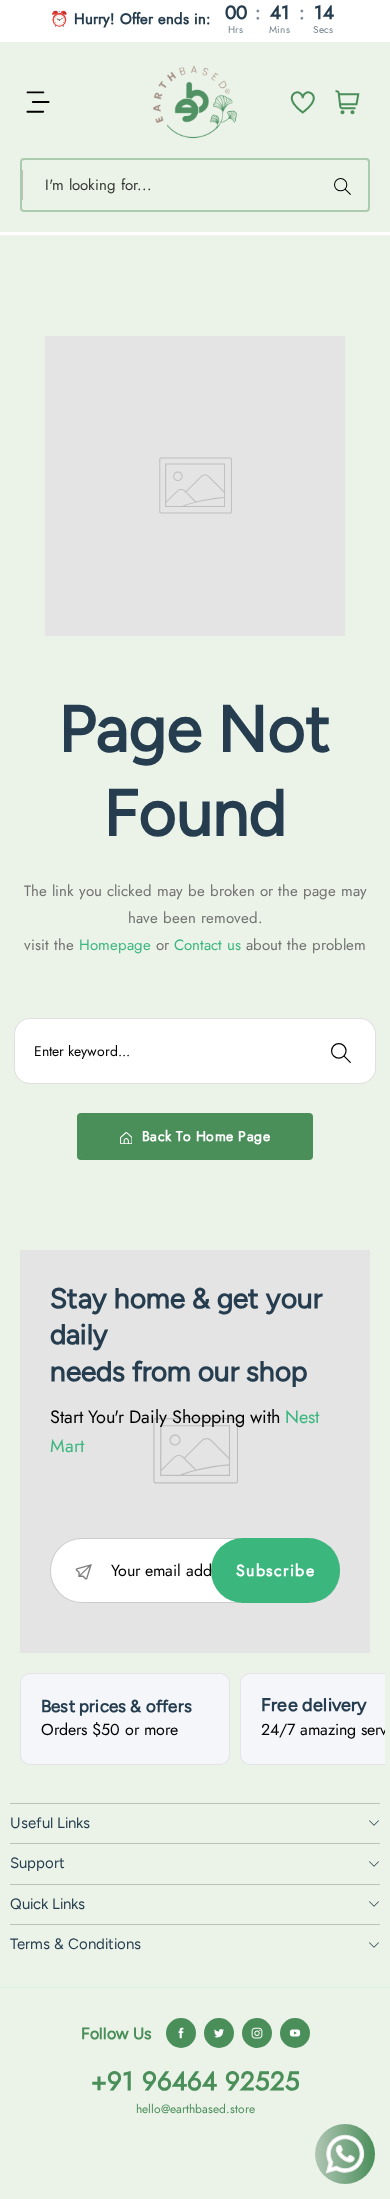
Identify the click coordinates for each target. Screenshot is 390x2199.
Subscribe (276, 1570)
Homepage (117, 945)
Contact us (210, 945)
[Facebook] (181, 2033)
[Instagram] (257, 2033)
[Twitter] (219, 2033)
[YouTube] (295, 2033)
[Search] (345, 185)
